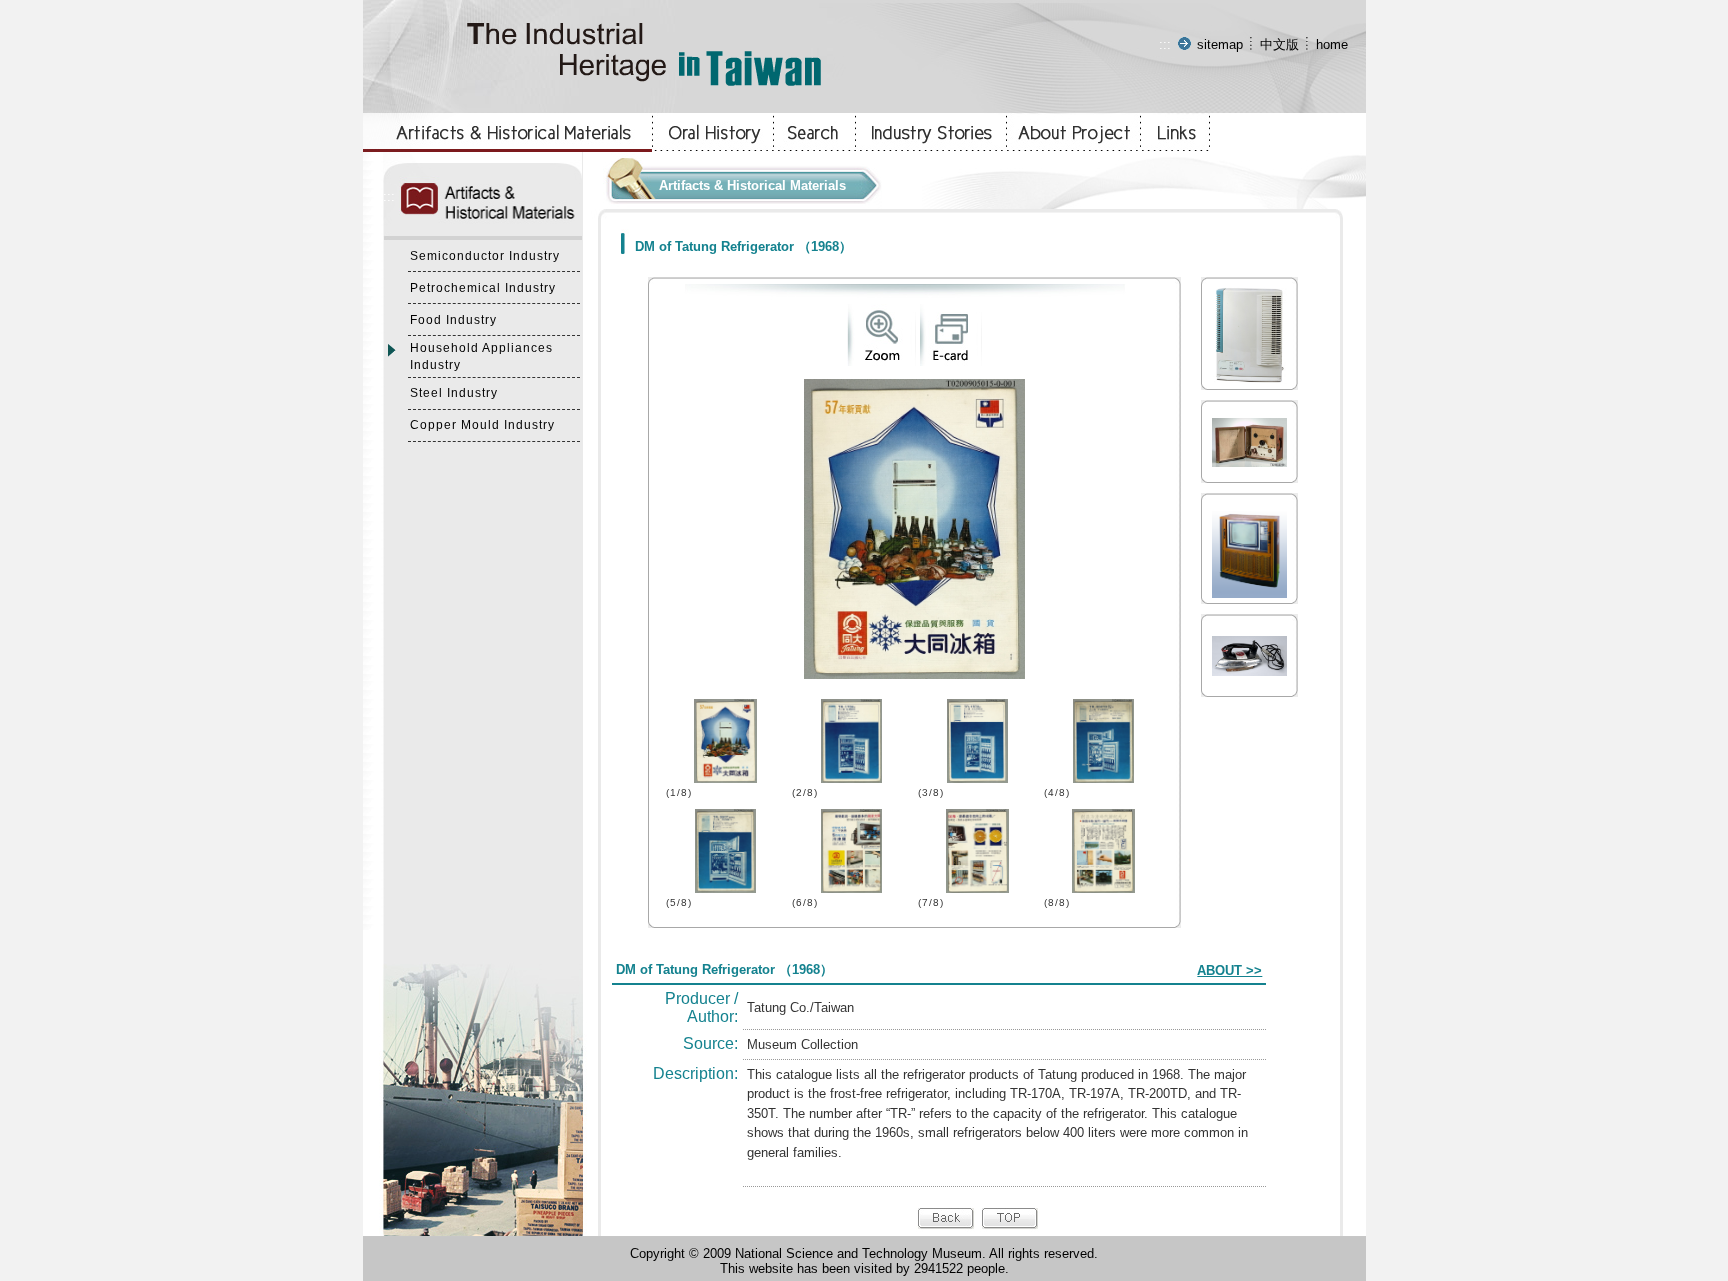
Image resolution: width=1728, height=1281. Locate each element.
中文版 (1279, 44)
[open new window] (881, 361)
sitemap (1220, 44)
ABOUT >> (1229, 970)
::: (1165, 44)
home (1332, 44)
